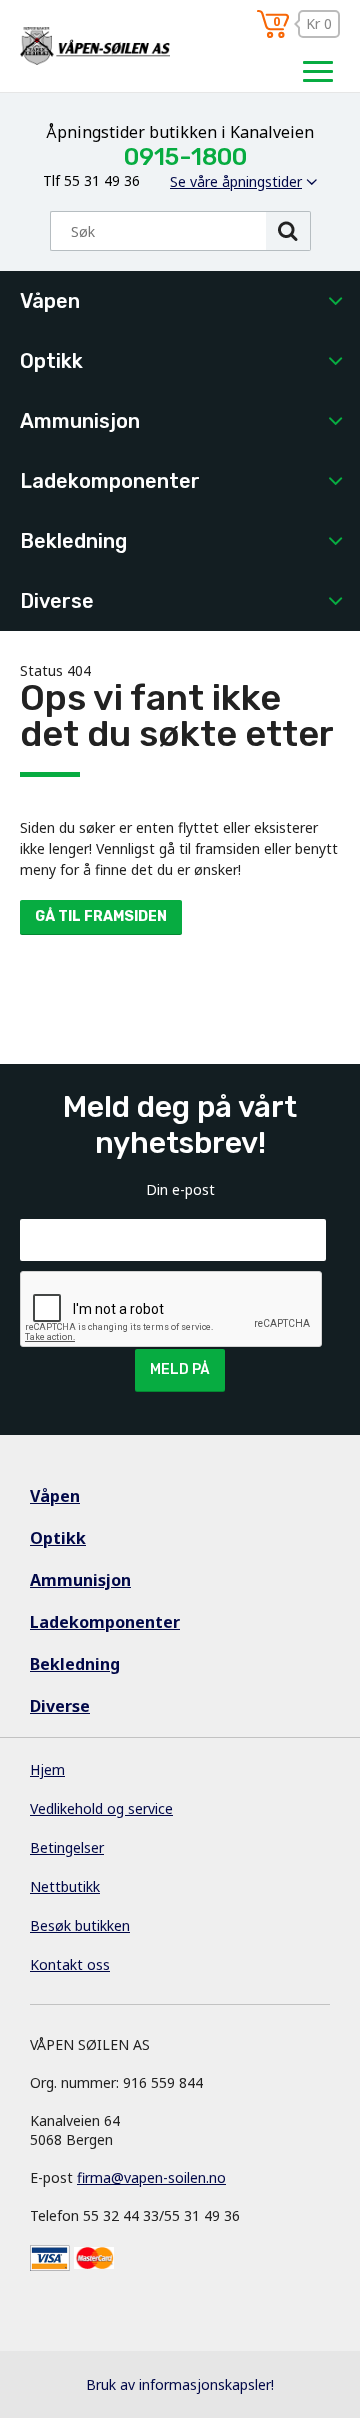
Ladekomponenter (110, 481)
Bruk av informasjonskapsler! (180, 2384)
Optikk (51, 361)
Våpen (50, 301)
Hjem (47, 1769)
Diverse (57, 601)
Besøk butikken (80, 1925)
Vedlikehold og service (101, 1808)
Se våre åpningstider (236, 181)
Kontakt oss (70, 1964)
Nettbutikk (65, 1886)
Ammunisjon (80, 421)
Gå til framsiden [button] (101, 916)
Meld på (180, 1369)
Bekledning (73, 541)
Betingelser (67, 1847)
